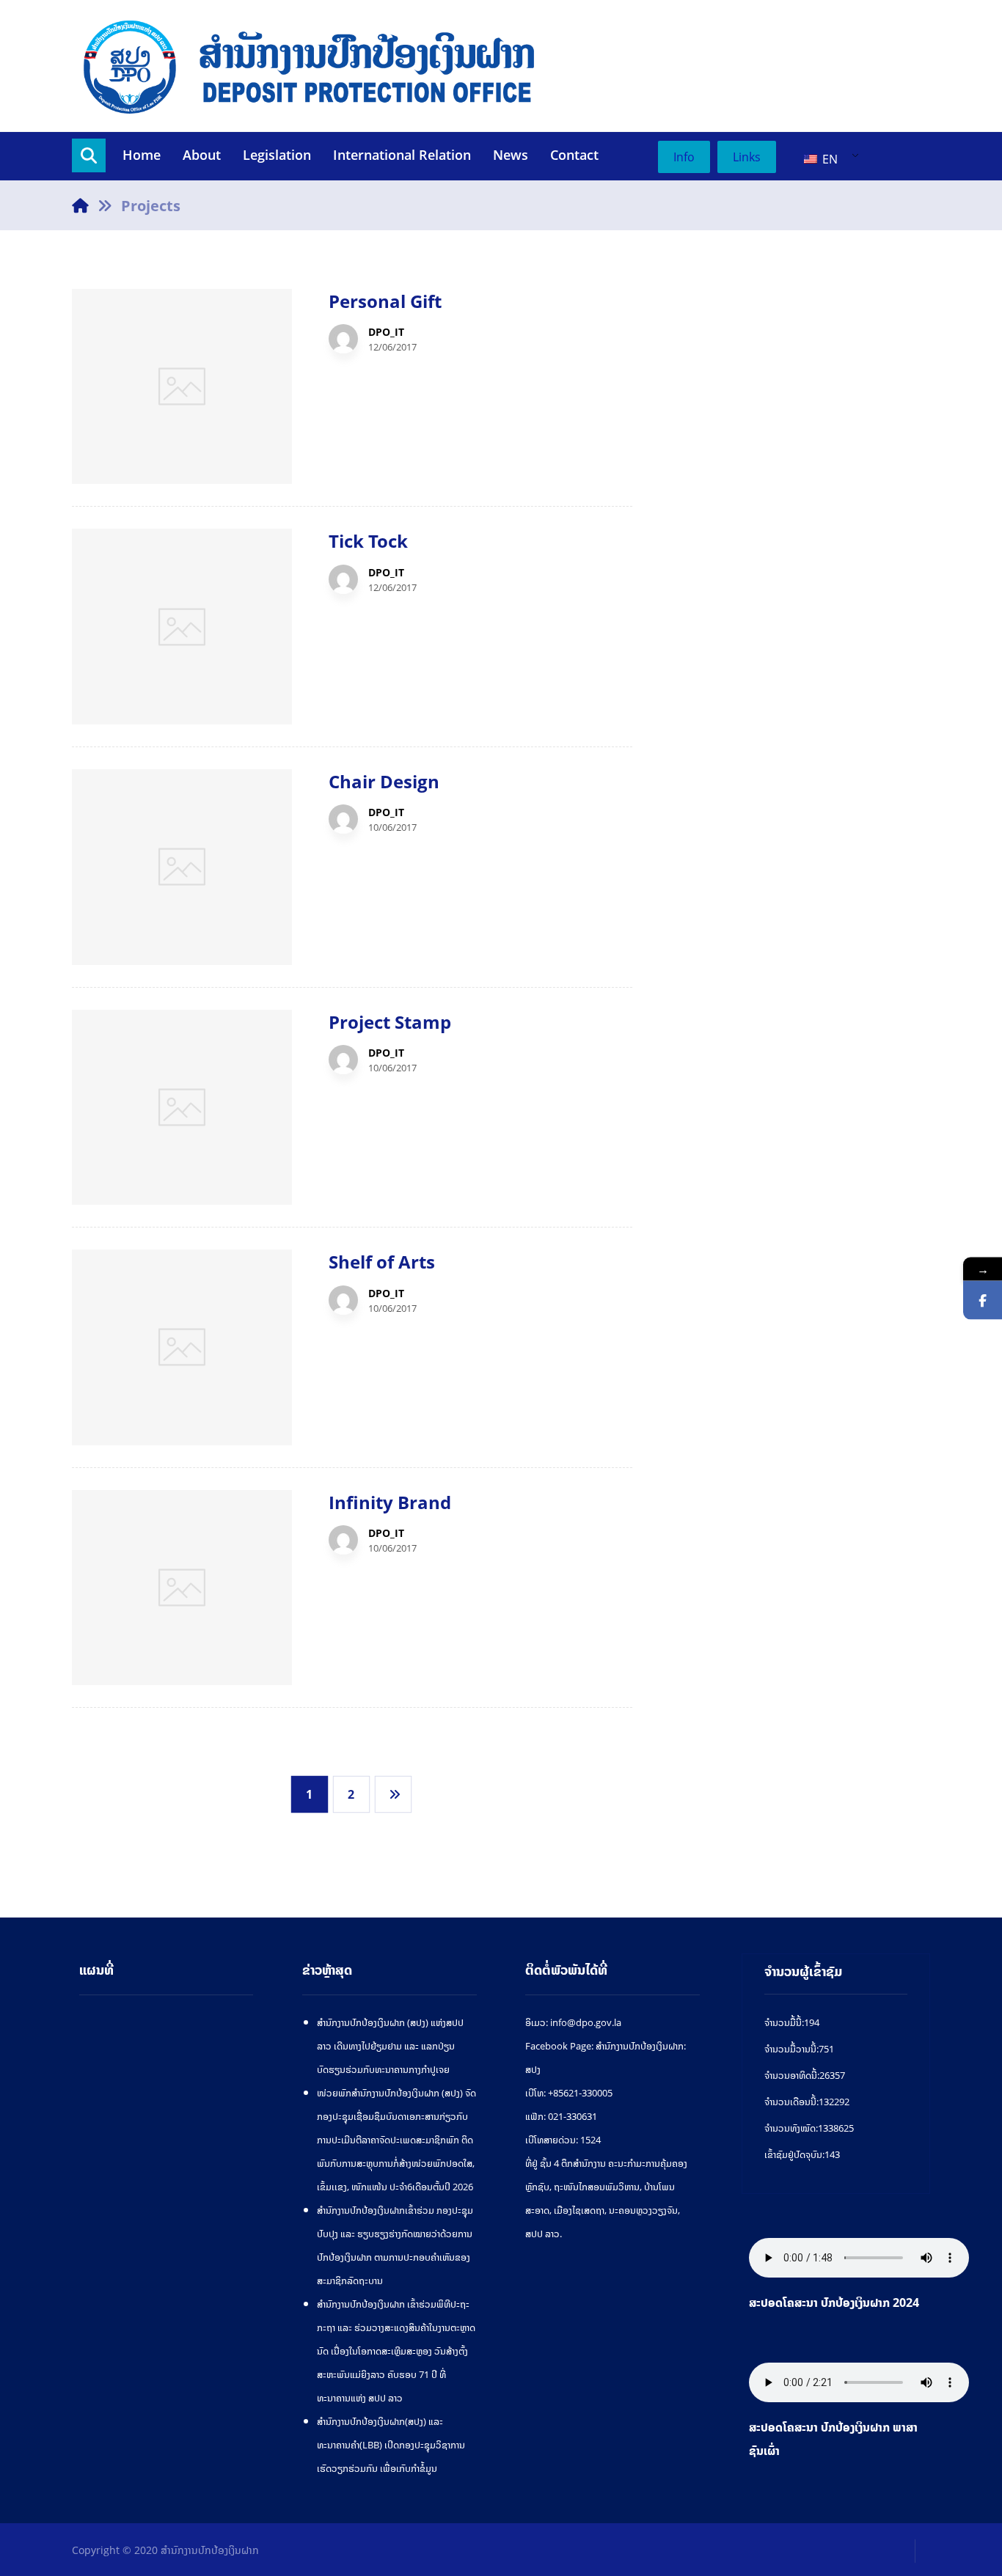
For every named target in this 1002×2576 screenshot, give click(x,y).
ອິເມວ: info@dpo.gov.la (573, 2022)
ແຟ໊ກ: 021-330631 (561, 2116)
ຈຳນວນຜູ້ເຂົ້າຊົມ (803, 1971)
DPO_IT (386, 332)
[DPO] (310, 66)
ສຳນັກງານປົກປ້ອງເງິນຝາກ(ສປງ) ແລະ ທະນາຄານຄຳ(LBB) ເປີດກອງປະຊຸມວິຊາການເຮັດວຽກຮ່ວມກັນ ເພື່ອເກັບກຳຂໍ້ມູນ (391, 2445)
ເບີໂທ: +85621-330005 (569, 2093)
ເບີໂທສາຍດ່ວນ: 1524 (563, 2140)
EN (829, 159)
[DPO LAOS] (983, 1300)
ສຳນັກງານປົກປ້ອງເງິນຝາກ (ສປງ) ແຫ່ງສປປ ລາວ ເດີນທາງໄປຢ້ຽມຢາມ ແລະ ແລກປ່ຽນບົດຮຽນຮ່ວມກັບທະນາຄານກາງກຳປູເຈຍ (390, 2046)
